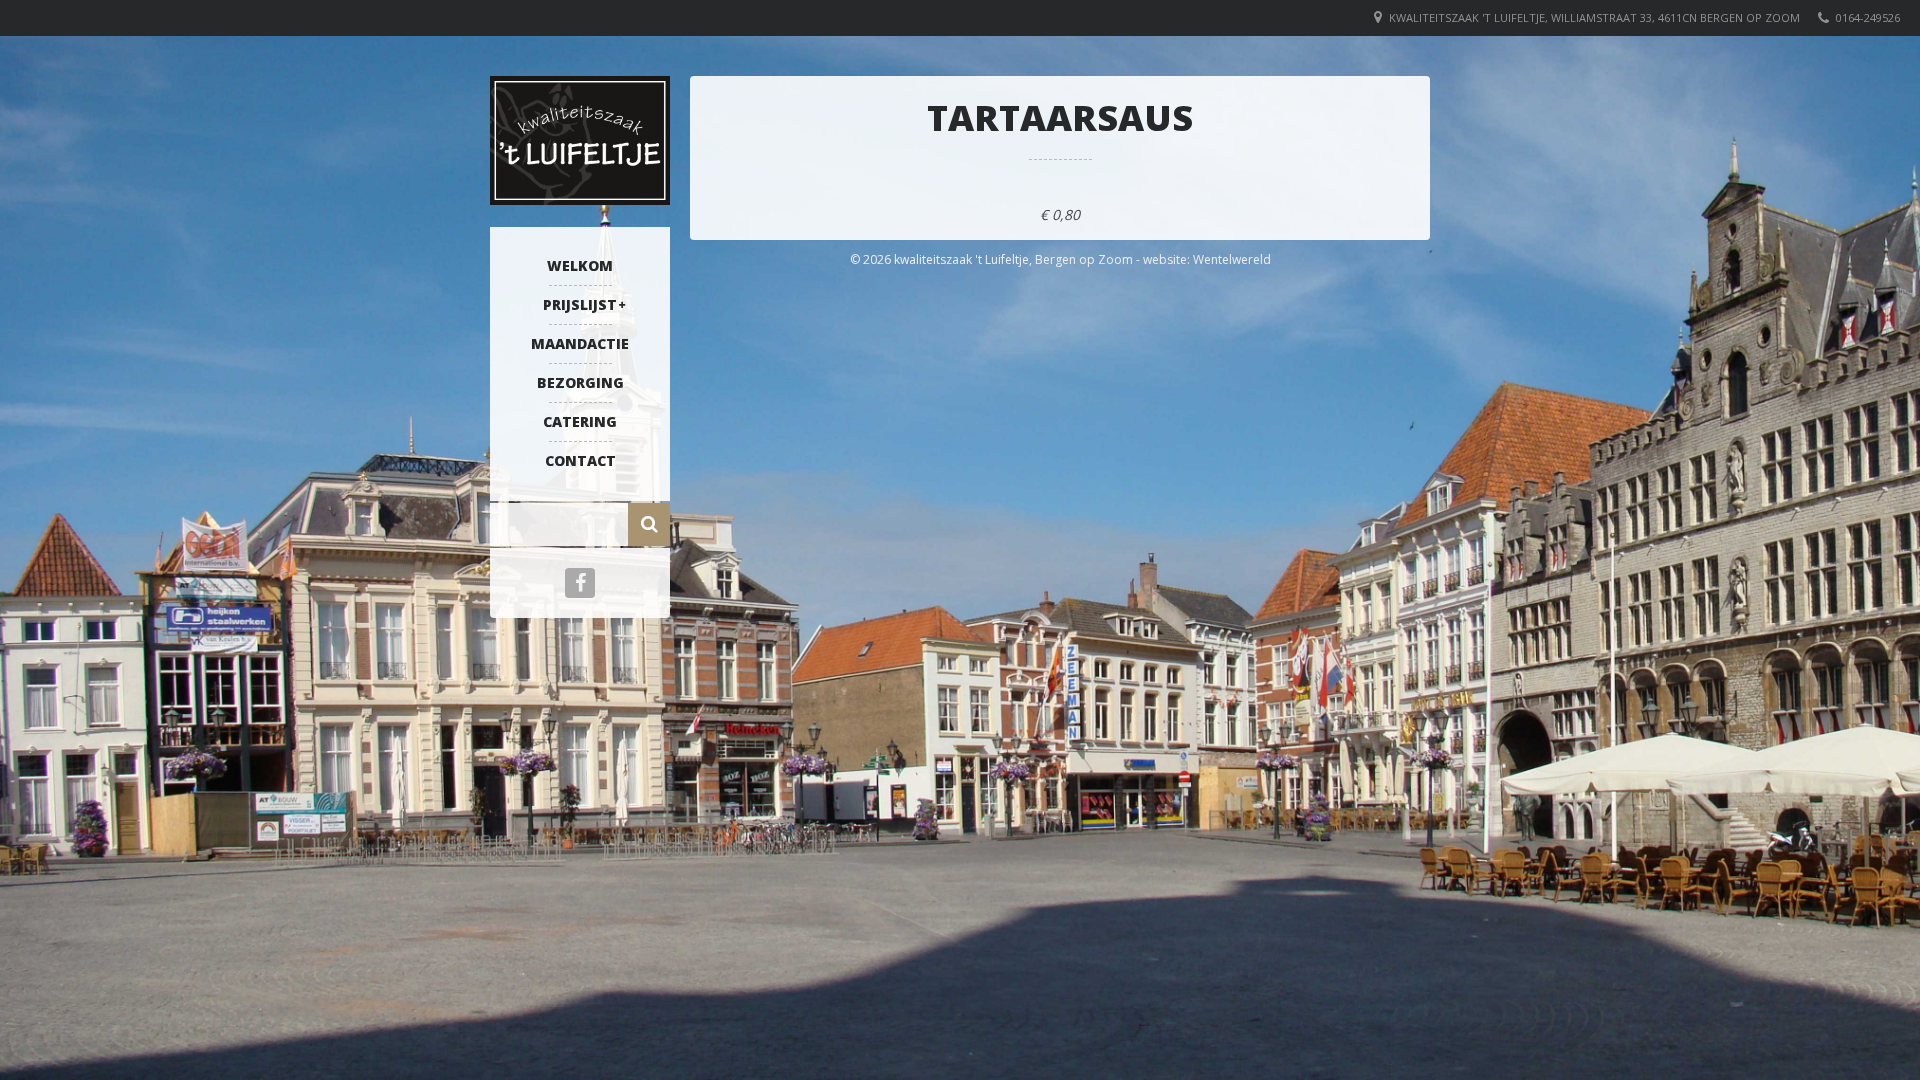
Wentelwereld (1232, 259)
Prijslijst (580, 304)
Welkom (580, 265)
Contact (580, 460)
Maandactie (580, 343)
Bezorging (580, 382)
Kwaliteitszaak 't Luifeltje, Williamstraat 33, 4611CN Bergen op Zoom (1594, 17)
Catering (580, 421)
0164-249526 (1868, 17)
